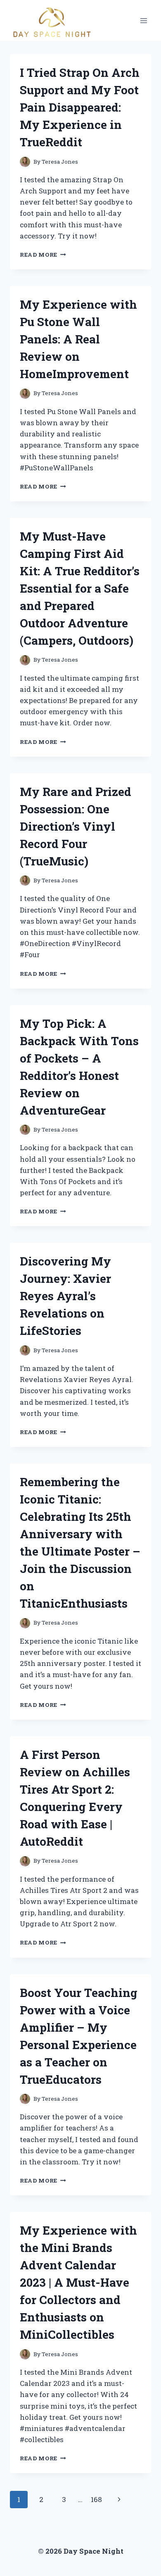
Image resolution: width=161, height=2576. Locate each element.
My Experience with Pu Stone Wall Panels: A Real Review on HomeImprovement (78, 339)
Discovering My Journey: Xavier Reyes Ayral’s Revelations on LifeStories (65, 1296)
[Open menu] (143, 20)
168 (96, 2499)
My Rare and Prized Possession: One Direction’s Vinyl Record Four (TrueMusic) (76, 826)
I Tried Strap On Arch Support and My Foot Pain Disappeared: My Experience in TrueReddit (80, 107)
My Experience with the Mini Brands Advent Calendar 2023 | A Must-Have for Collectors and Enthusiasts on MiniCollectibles (78, 2282)
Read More (43, 255)
